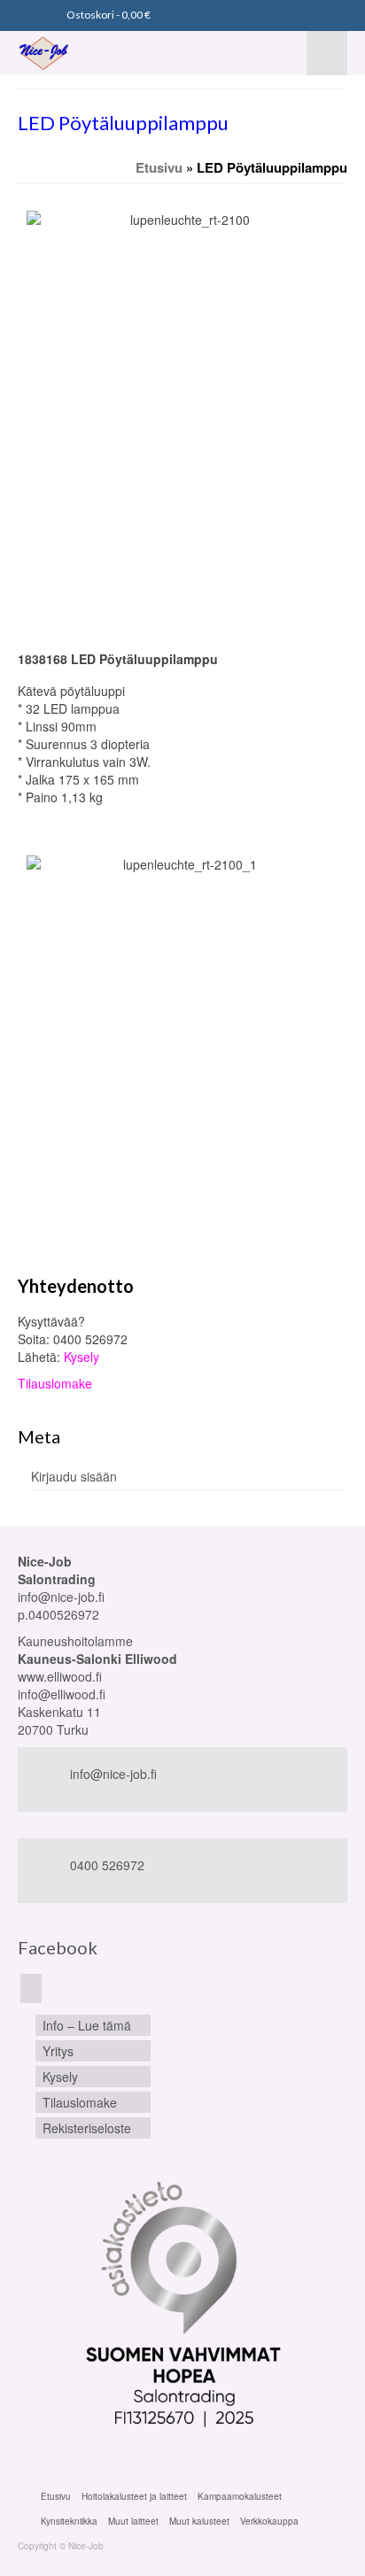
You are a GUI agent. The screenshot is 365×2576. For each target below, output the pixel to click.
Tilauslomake (55, 1383)
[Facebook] (31, 1988)
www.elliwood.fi (60, 1676)
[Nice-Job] (82, 53)
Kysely (82, 1357)
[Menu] (327, 53)
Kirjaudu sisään (74, 1476)
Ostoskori (108, 15)
